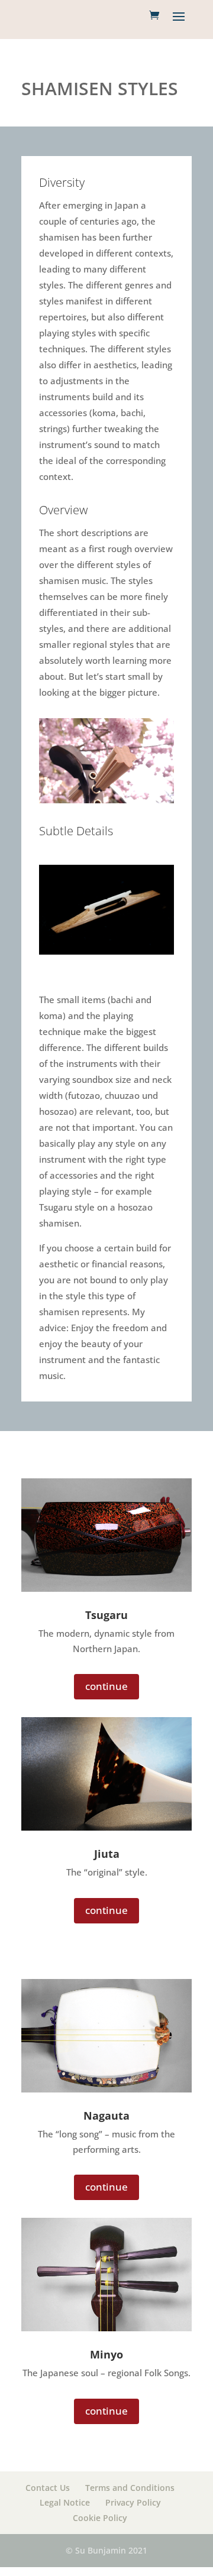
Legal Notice (65, 2502)
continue (106, 1686)
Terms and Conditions (130, 2488)
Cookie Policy (100, 2518)
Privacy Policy (133, 2502)
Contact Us (48, 2488)
